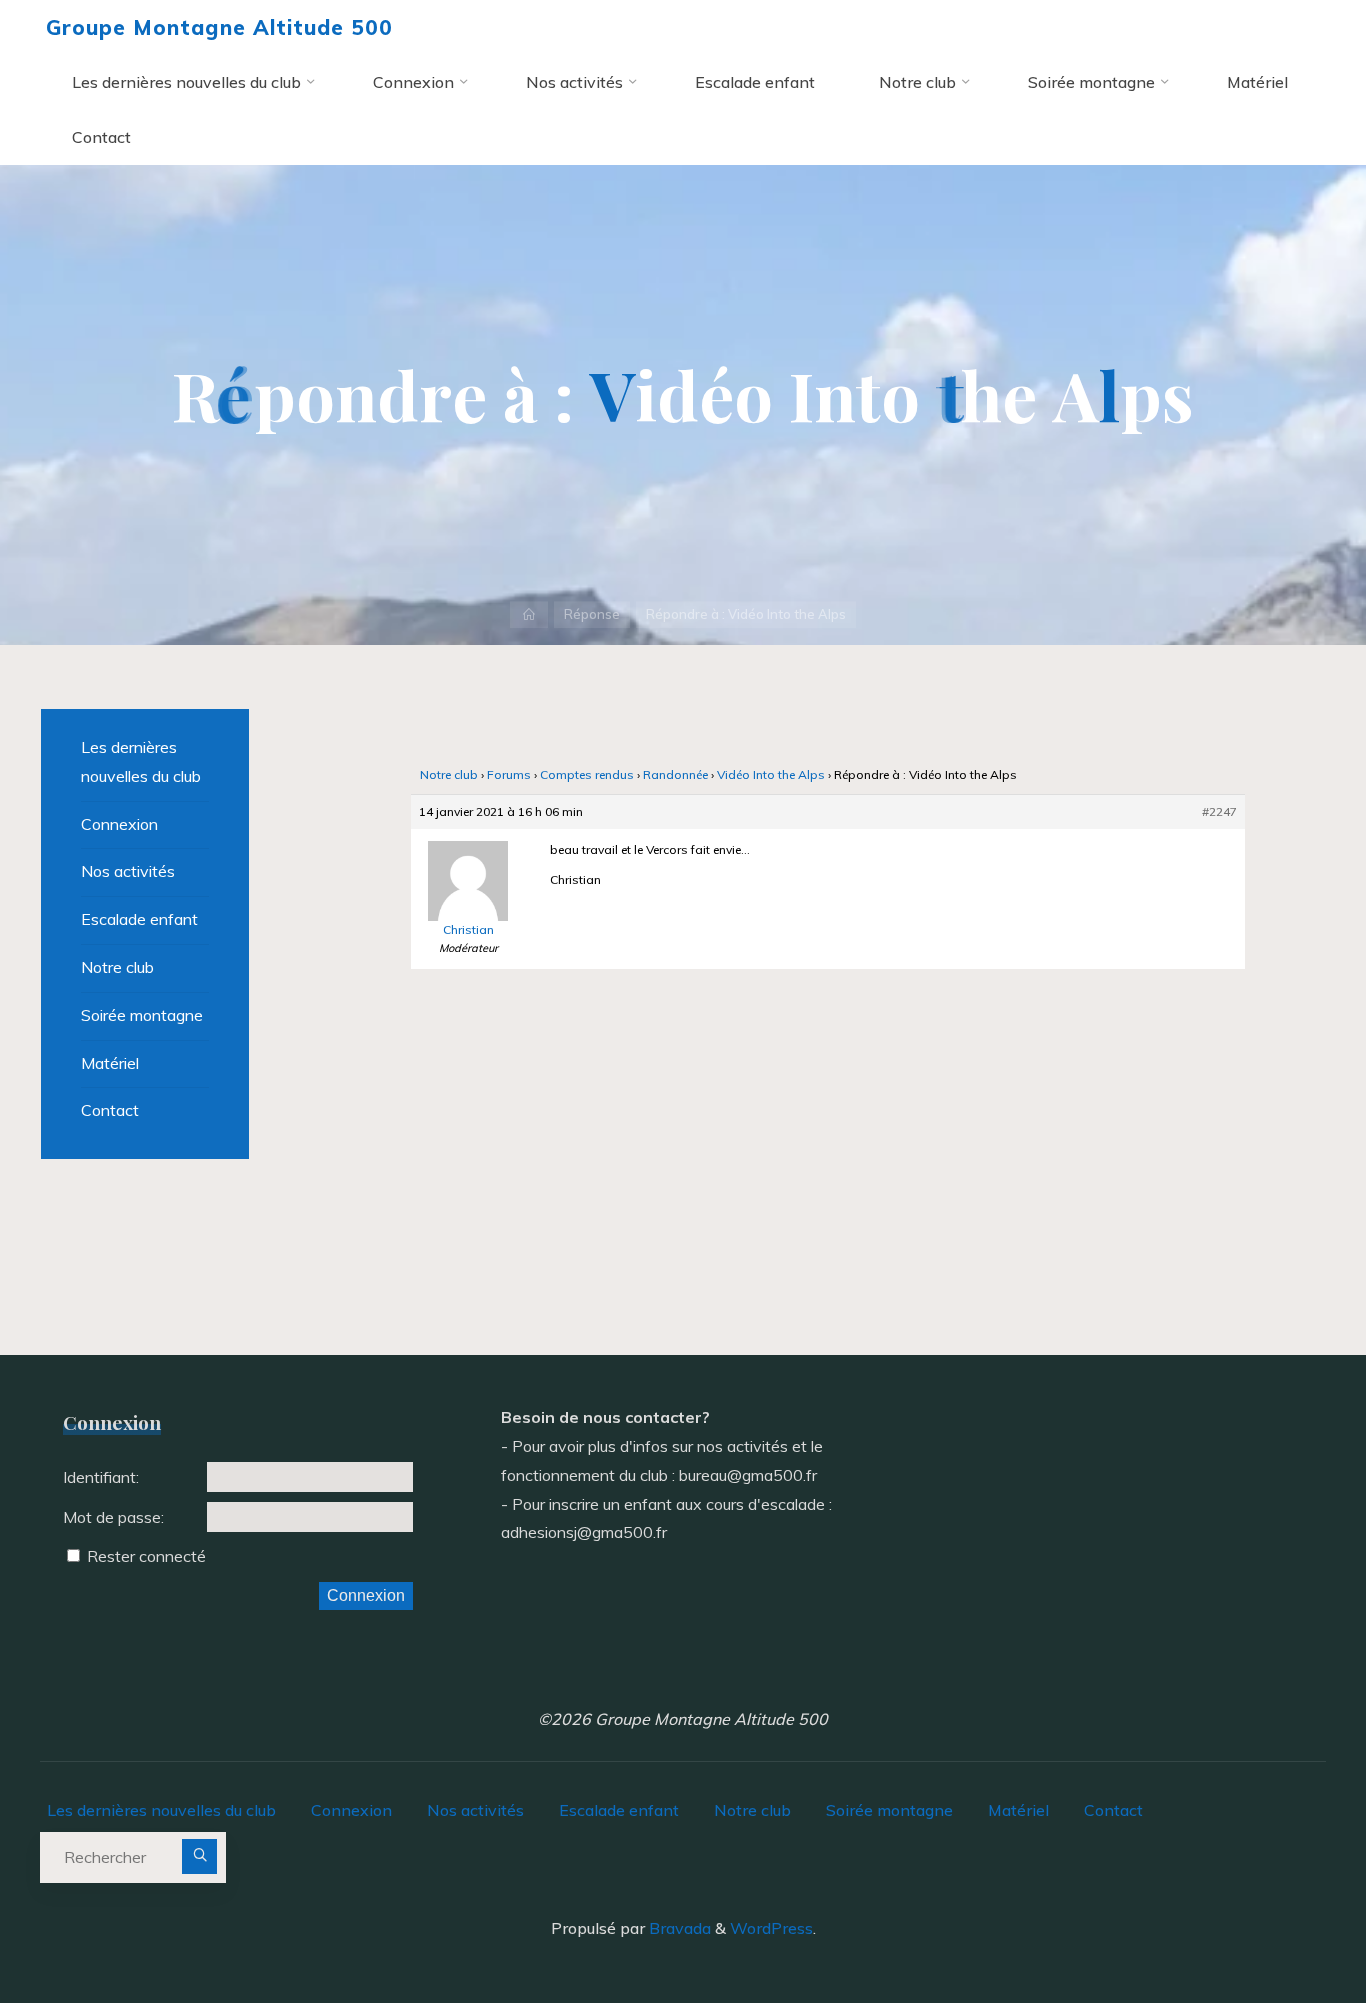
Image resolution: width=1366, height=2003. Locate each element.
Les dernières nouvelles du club (141, 761)
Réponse (592, 614)
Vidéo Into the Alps (771, 774)
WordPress (771, 1928)
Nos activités (128, 871)
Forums (509, 774)
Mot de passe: (113, 1517)
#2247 (1219, 811)
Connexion (119, 824)
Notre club (449, 774)
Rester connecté (146, 1556)
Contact (110, 1110)
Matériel (110, 1063)
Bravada (678, 1928)
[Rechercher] (199, 1856)
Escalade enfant (139, 919)
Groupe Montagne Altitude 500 (219, 27)
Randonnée (675, 774)
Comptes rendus (587, 774)
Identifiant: (101, 1477)
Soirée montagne (142, 1015)
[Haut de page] (1288, 1925)
